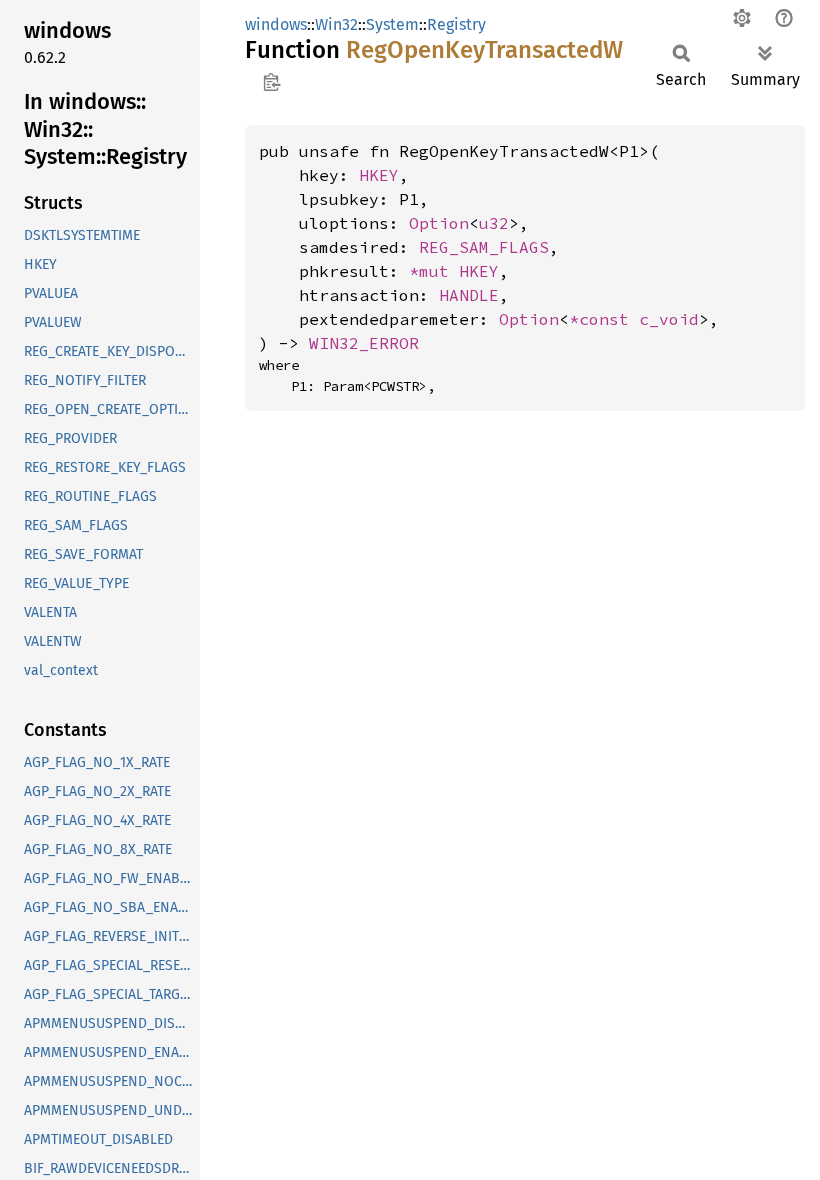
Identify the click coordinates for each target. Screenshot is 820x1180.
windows (276, 24)
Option (439, 223)
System (392, 24)
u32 (494, 223)
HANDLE (469, 295)
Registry (456, 24)
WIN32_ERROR (364, 343)
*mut (434, 271)
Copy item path (271, 82)
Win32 (336, 24)
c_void (669, 319)
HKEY (379, 175)
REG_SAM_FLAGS (484, 247)
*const (604, 319)
